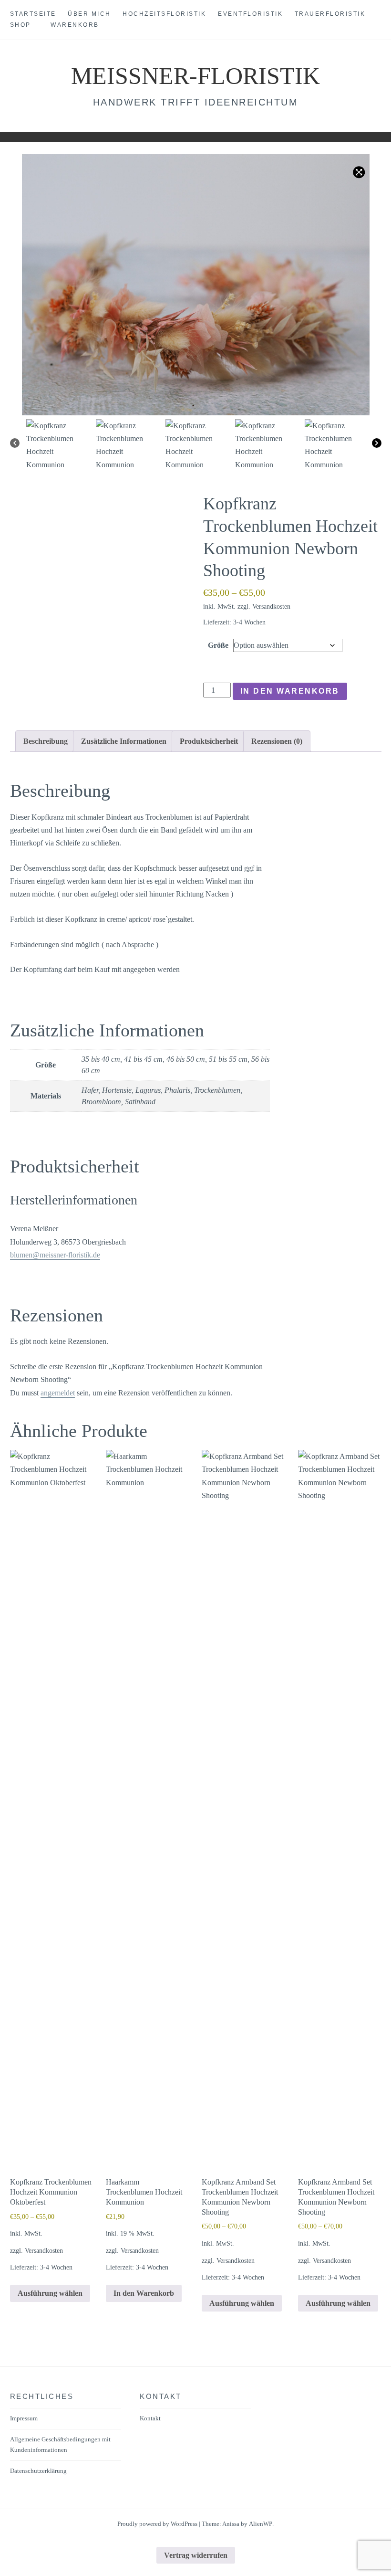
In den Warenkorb (290, 691)
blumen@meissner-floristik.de (55, 1255)
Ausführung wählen (50, 2293)
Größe (218, 645)
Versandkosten (271, 606)
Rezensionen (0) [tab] (277, 741)
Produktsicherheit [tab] (209, 741)
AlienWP (261, 2524)
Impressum (24, 2418)
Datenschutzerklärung (38, 2471)
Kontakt (150, 2418)
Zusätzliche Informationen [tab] (124, 741)
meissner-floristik (195, 76)
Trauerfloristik (330, 14)
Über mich (89, 14)
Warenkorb (75, 25)
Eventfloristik (250, 14)
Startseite (33, 14)
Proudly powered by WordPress (157, 2524)
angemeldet (58, 1393)
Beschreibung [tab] (46, 741)
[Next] (377, 443)
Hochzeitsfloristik (164, 14)
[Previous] (15, 443)
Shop (21, 25)
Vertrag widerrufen (196, 2555)
